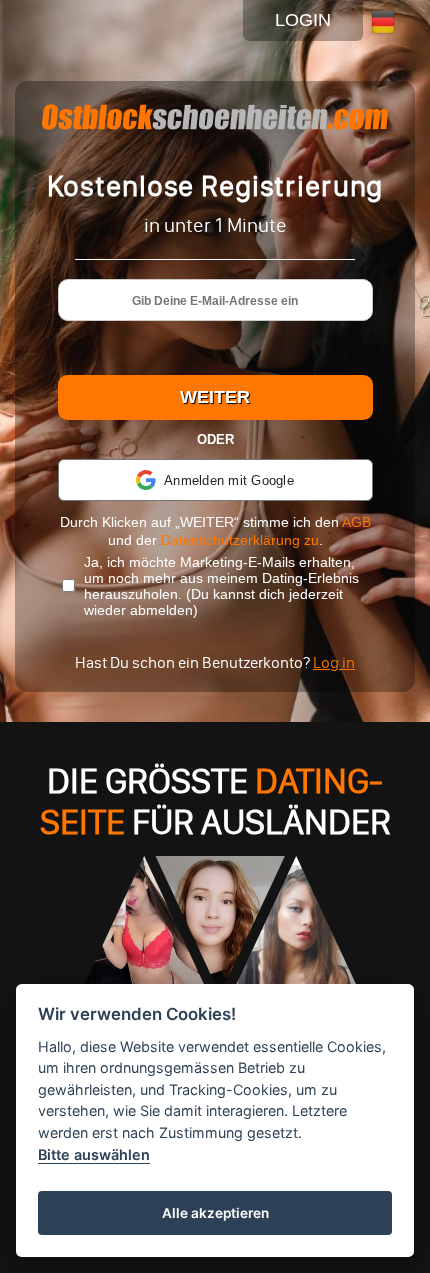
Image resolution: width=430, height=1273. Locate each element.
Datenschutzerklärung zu (240, 540)
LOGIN (303, 20)
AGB (356, 522)
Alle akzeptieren (215, 1213)
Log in (334, 662)
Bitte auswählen (94, 1154)
